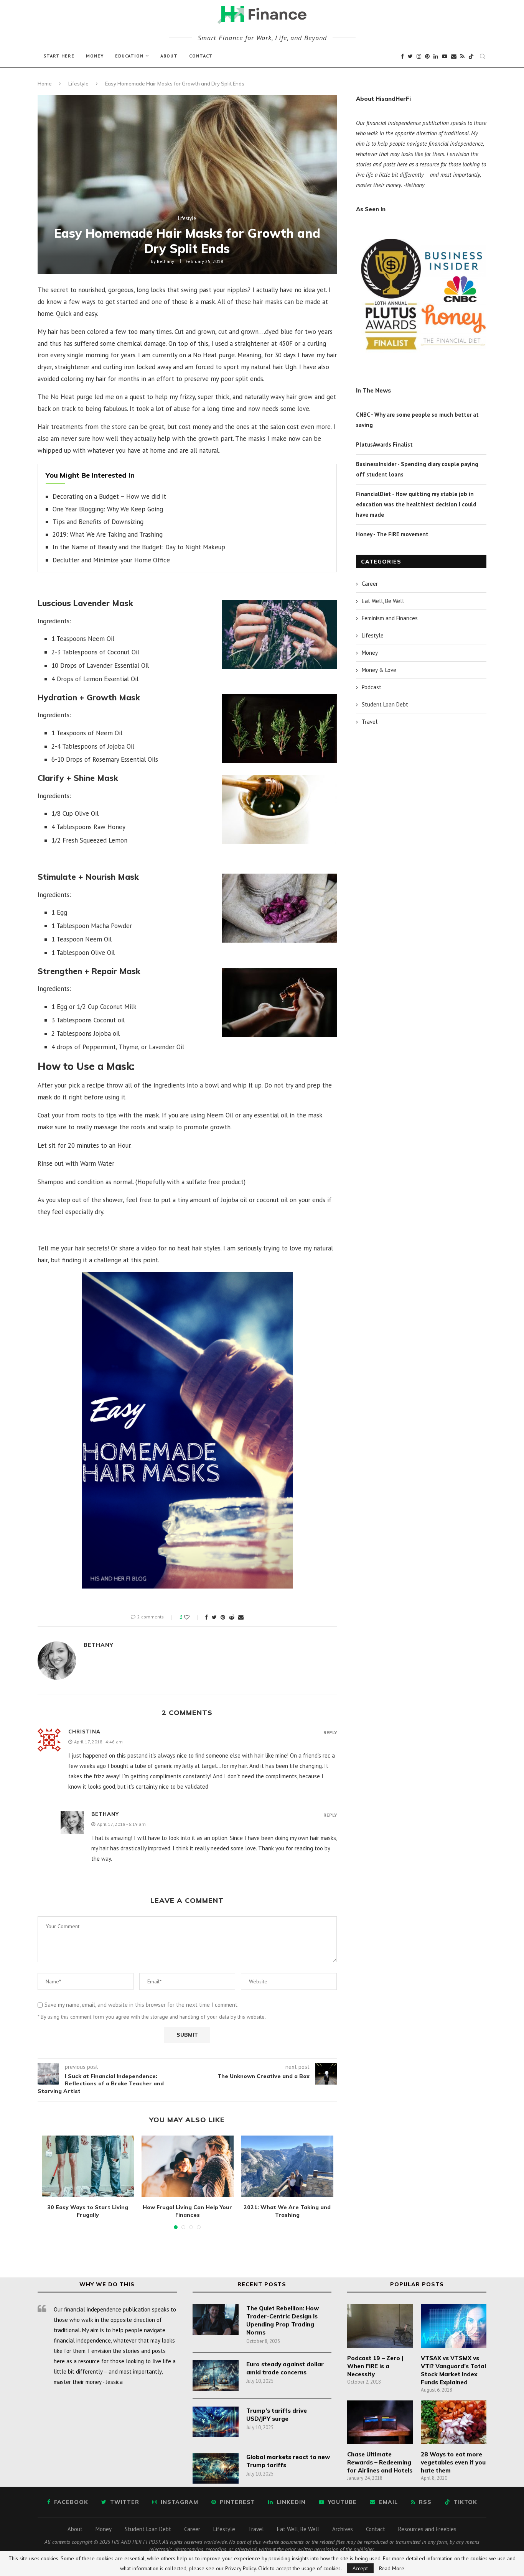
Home (45, 84)
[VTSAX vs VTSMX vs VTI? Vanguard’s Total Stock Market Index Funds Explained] (453, 2326)
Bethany (166, 261)
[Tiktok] (471, 56)
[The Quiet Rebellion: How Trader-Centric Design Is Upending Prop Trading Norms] (216, 2320)
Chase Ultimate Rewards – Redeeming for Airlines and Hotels (380, 2462)
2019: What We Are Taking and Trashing (108, 534)
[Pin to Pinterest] (223, 1617)
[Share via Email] (241, 1617)
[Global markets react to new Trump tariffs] (216, 2468)
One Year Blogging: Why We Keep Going (108, 509)
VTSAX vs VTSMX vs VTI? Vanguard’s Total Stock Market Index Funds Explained (453, 2370)
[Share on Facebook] (206, 1617)
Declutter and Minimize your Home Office (111, 560)
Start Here (59, 56)
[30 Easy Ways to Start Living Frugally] (88, 2166)
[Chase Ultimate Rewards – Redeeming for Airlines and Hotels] (380, 2422)
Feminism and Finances (390, 618)
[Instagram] (419, 56)
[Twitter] (410, 56)
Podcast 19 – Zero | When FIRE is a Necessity (375, 2366)
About (169, 56)
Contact (201, 56)
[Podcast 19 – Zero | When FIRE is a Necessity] (380, 2326)
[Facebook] (402, 56)
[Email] (454, 56)
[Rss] (462, 56)
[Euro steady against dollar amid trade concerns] (216, 2376)
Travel (370, 722)
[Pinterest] (427, 56)
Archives (343, 2529)
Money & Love (379, 670)
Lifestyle (78, 84)
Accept (360, 2568)
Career (370, 584)
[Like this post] (192, 1617)
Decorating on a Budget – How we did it (109, 496)
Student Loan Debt (385, 704)
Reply (330, 1733)
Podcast (372, 687)
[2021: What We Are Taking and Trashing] (287, 2166)
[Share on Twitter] (214, 1617)
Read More (392, 2568)
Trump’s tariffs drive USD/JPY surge (277, 2415)
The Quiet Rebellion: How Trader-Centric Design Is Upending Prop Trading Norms (283, 2320)
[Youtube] (445, 56)
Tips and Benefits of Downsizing (98, 522)
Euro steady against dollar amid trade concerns (285, 2368)
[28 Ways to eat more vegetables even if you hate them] (453, 2422)
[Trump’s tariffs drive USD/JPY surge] (216, 2422)
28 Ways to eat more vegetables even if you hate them (453, 2462)
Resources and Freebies (427, 2529)
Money (95, 56)
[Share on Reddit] (232, 1617)
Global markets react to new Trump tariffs (288, 2461)
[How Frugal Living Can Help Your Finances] (188, 2166)
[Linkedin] (436, 56)
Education (129, 56)
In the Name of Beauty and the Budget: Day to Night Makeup (139, 547)
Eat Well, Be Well (383, 601)
